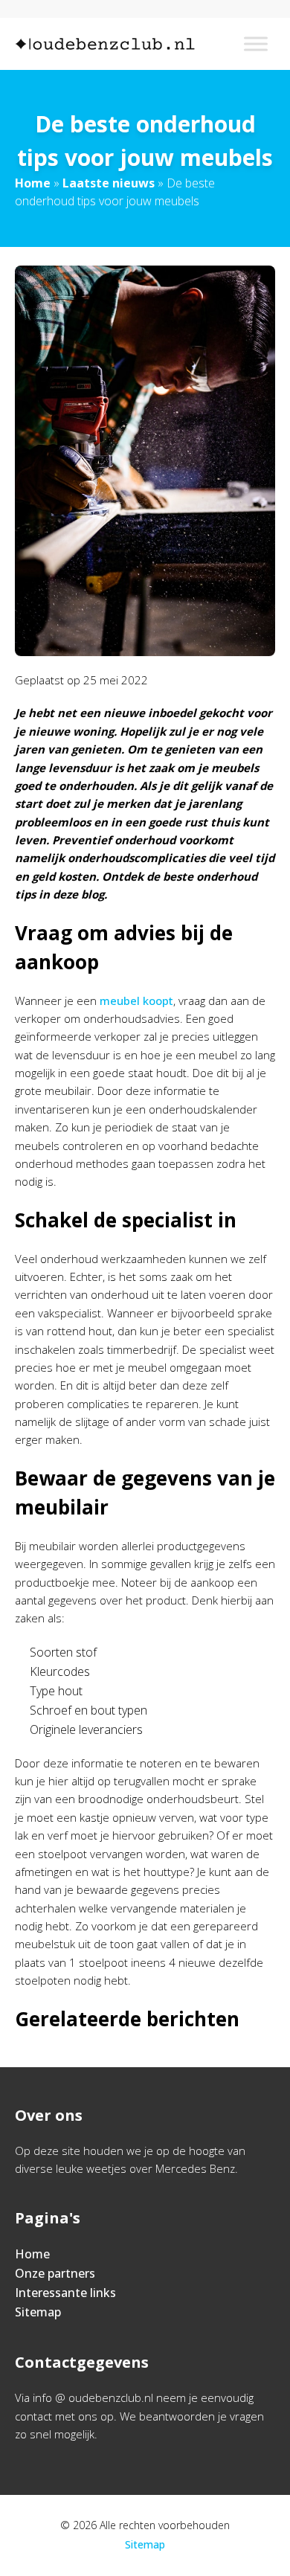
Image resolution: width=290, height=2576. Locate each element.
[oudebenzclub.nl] (105, 44)
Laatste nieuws (109, 183)
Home (33, 183)
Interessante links (65, 2293)
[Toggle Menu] (256, 44)
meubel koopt (136, 1000)
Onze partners (55, 2273)
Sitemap (38, 2312)
